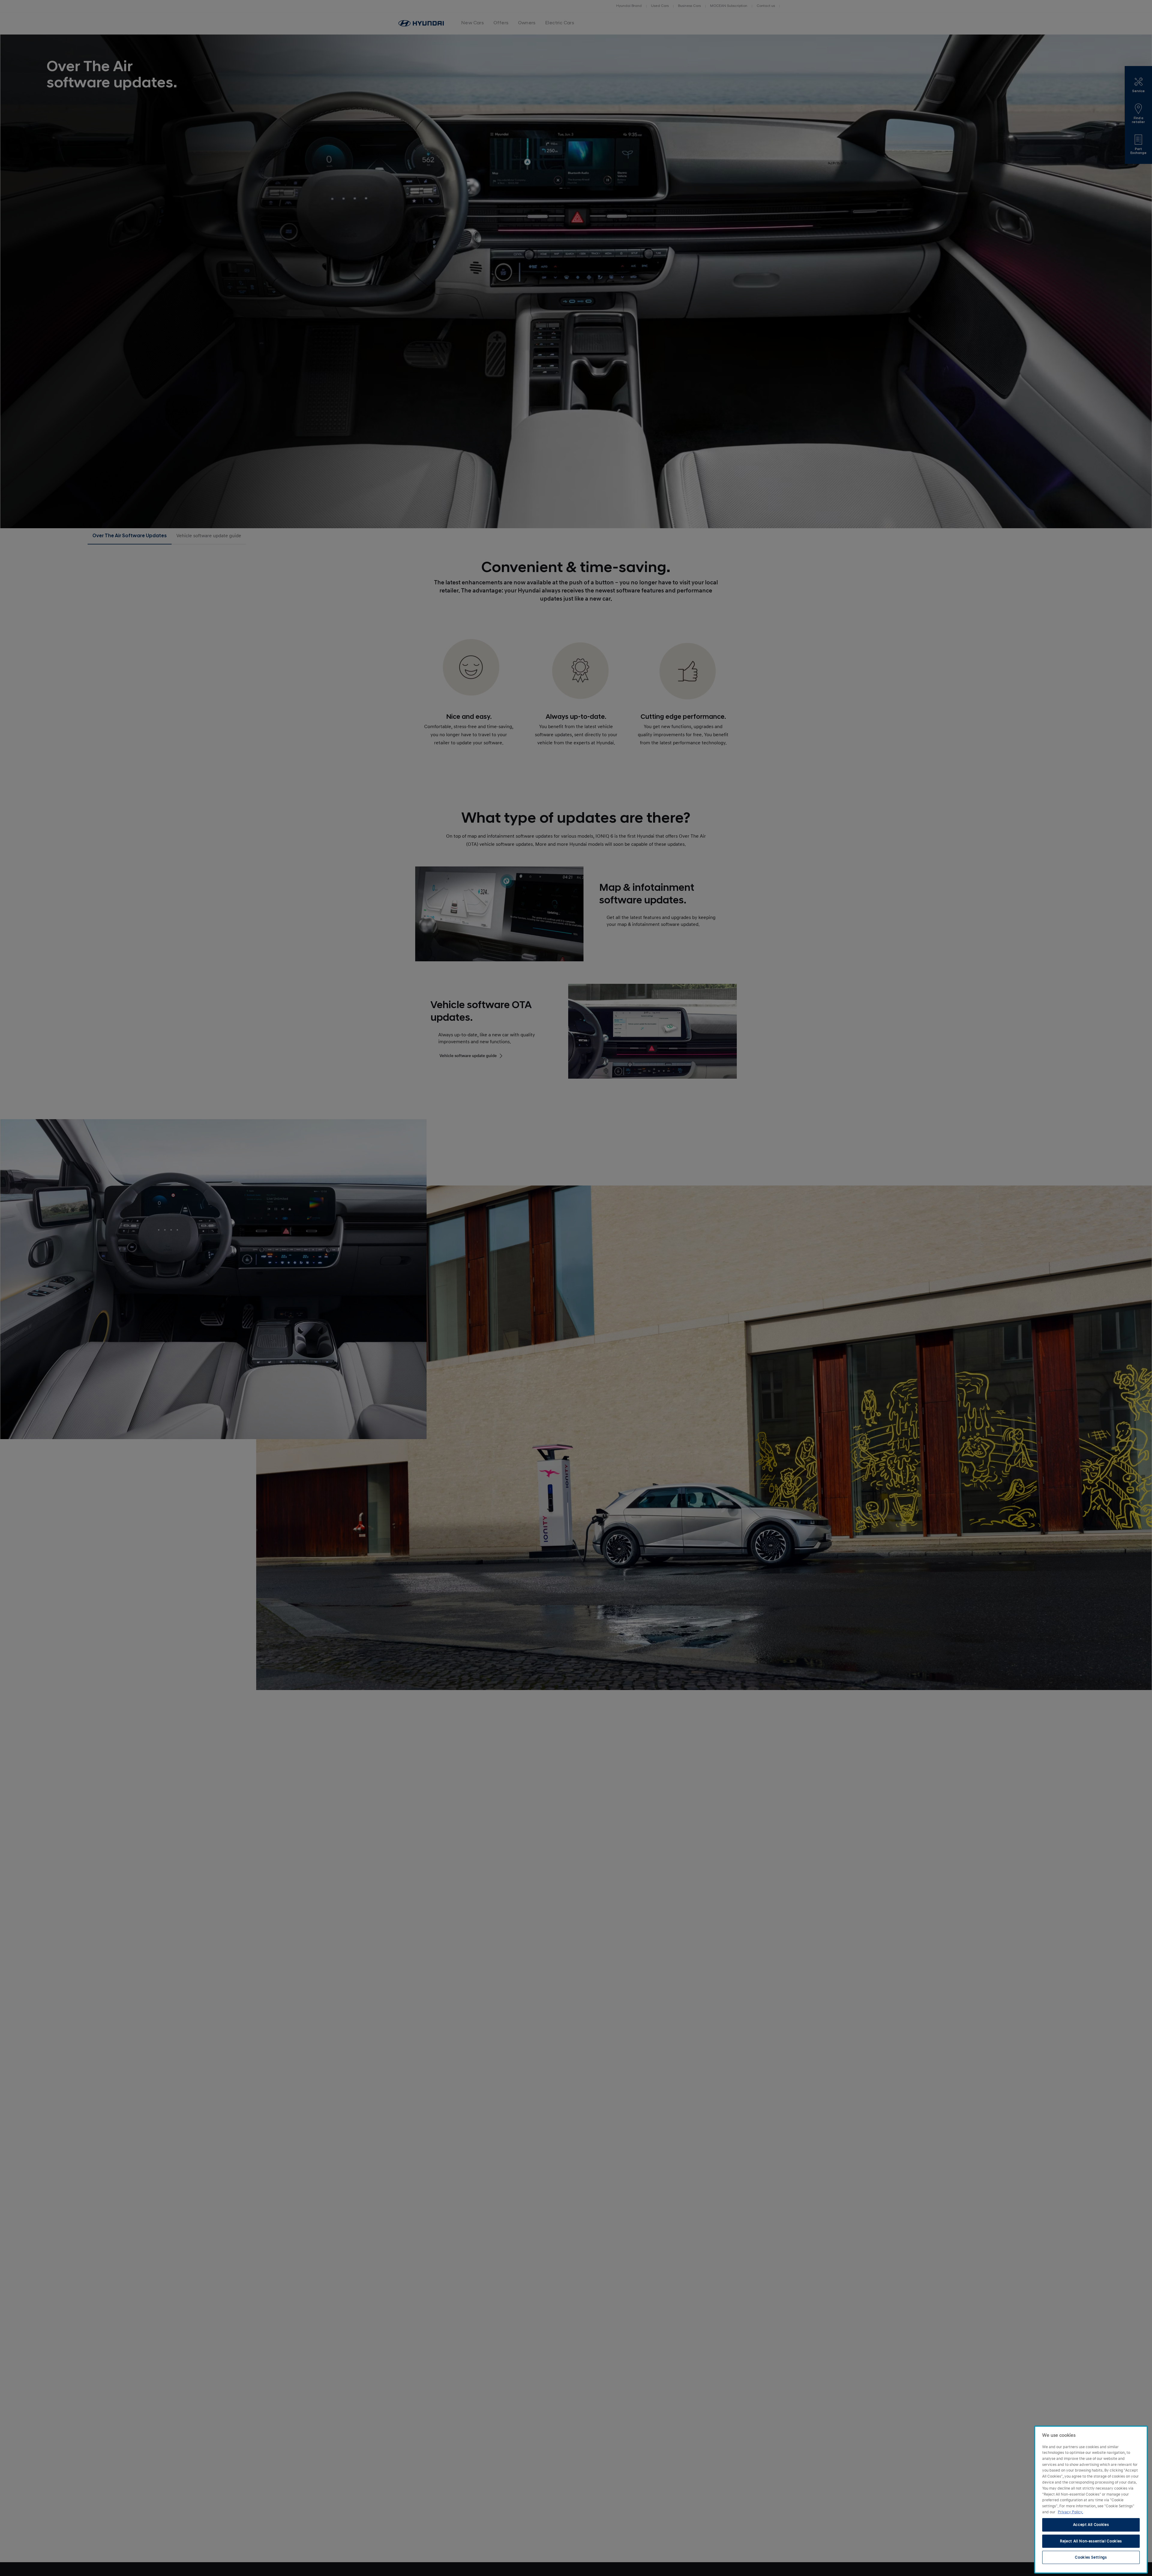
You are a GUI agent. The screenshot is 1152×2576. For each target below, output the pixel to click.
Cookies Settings (1091, 2557)
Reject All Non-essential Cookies (1091, 2541)
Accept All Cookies (1091, 2525)
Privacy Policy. (1070, 2512)
